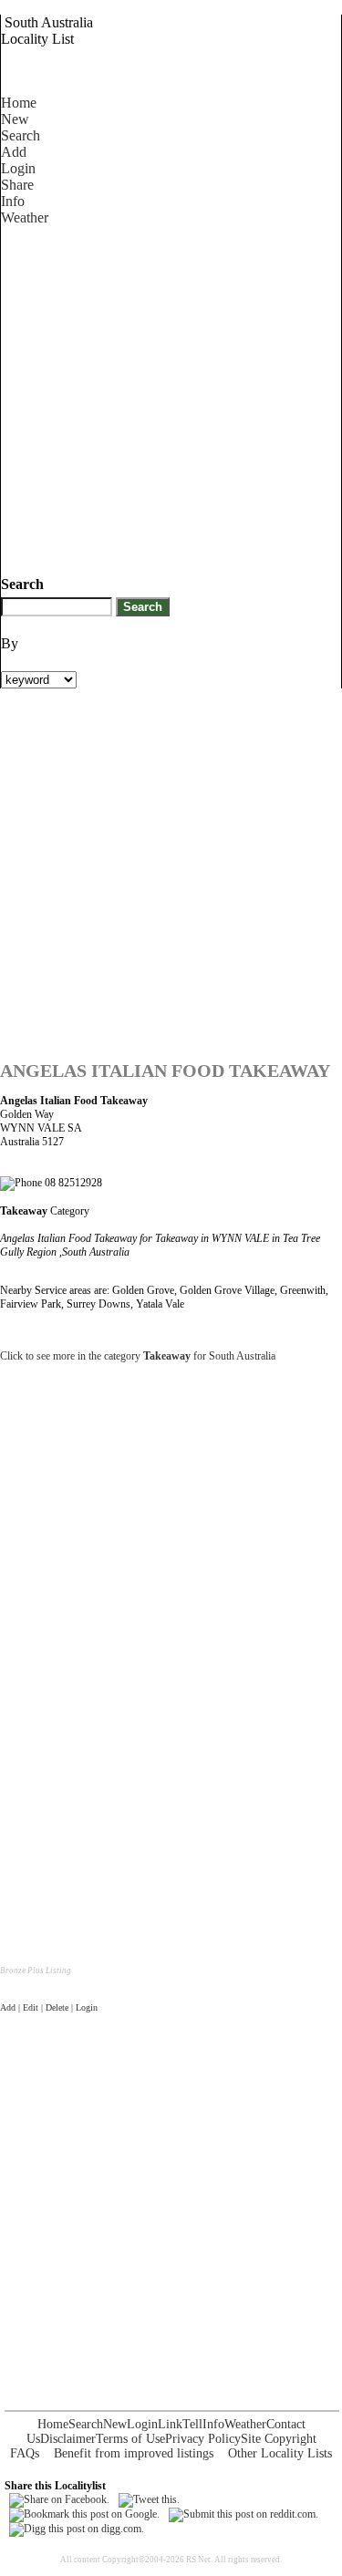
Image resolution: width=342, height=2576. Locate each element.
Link (170, 2424)
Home (19, 103)
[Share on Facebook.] (59, 2499)
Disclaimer (68, 2439)
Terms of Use (130, 2439)
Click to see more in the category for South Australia (138, 1356)
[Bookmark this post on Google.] (84, 2514)
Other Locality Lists (280, 2453)
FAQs (25, 2453)
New (15, 119)
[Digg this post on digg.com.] (77, 2529)
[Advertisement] (171, 397)
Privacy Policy (203, 2439)
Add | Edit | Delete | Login (49, 2007)
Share (17, 185)
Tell (192, 2424)
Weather (25, 217)
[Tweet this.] (149, 2499)
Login (18, 168)
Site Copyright (279, 2439)
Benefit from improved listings (134, 2453)
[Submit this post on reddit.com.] (244, 2514)
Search (21, 135)
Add (14, 152)
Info (13, 201)
